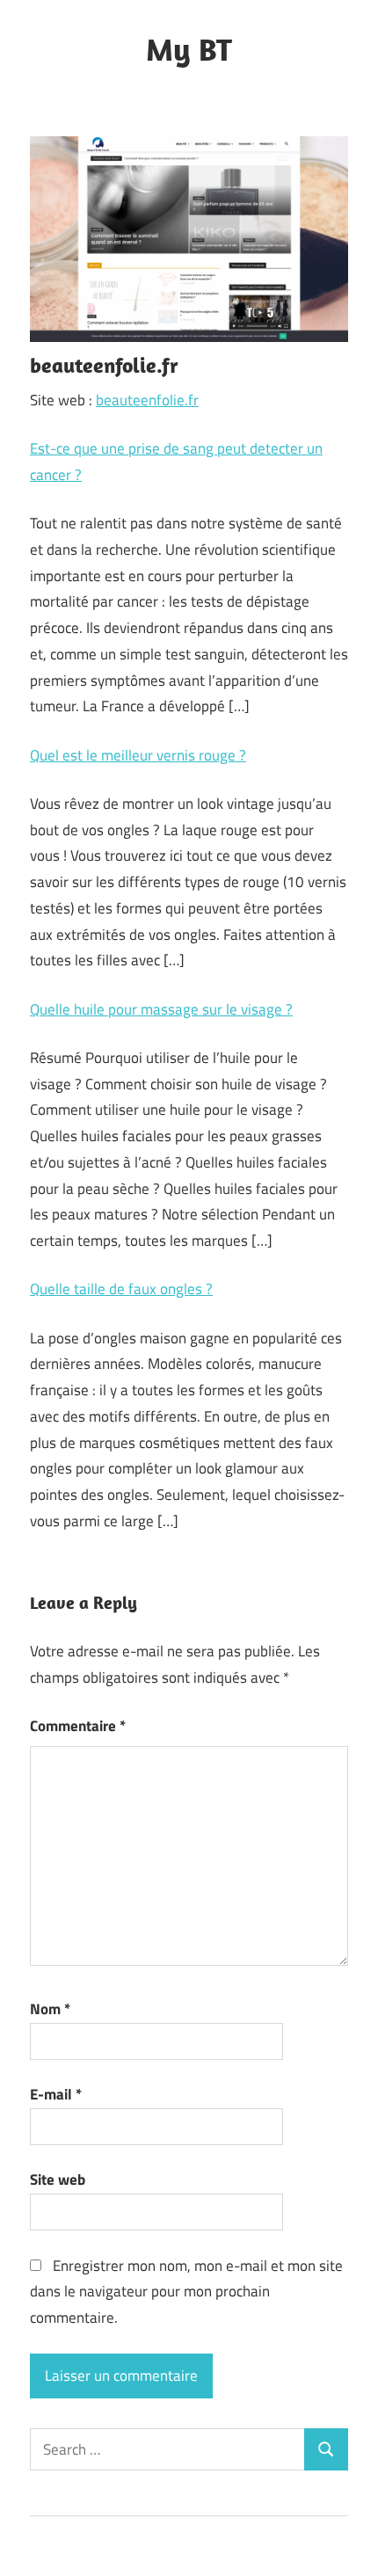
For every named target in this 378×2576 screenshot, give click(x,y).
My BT (189, 49)
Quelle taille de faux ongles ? (121, 1289)
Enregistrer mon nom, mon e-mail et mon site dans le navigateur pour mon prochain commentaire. (186, 2292)
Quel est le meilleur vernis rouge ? (138, 755)
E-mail (56, 2094)
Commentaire (78, 1726)
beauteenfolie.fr (147, 400)
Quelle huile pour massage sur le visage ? (161, 1009)
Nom (50, 2009)
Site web (58, 2179)
